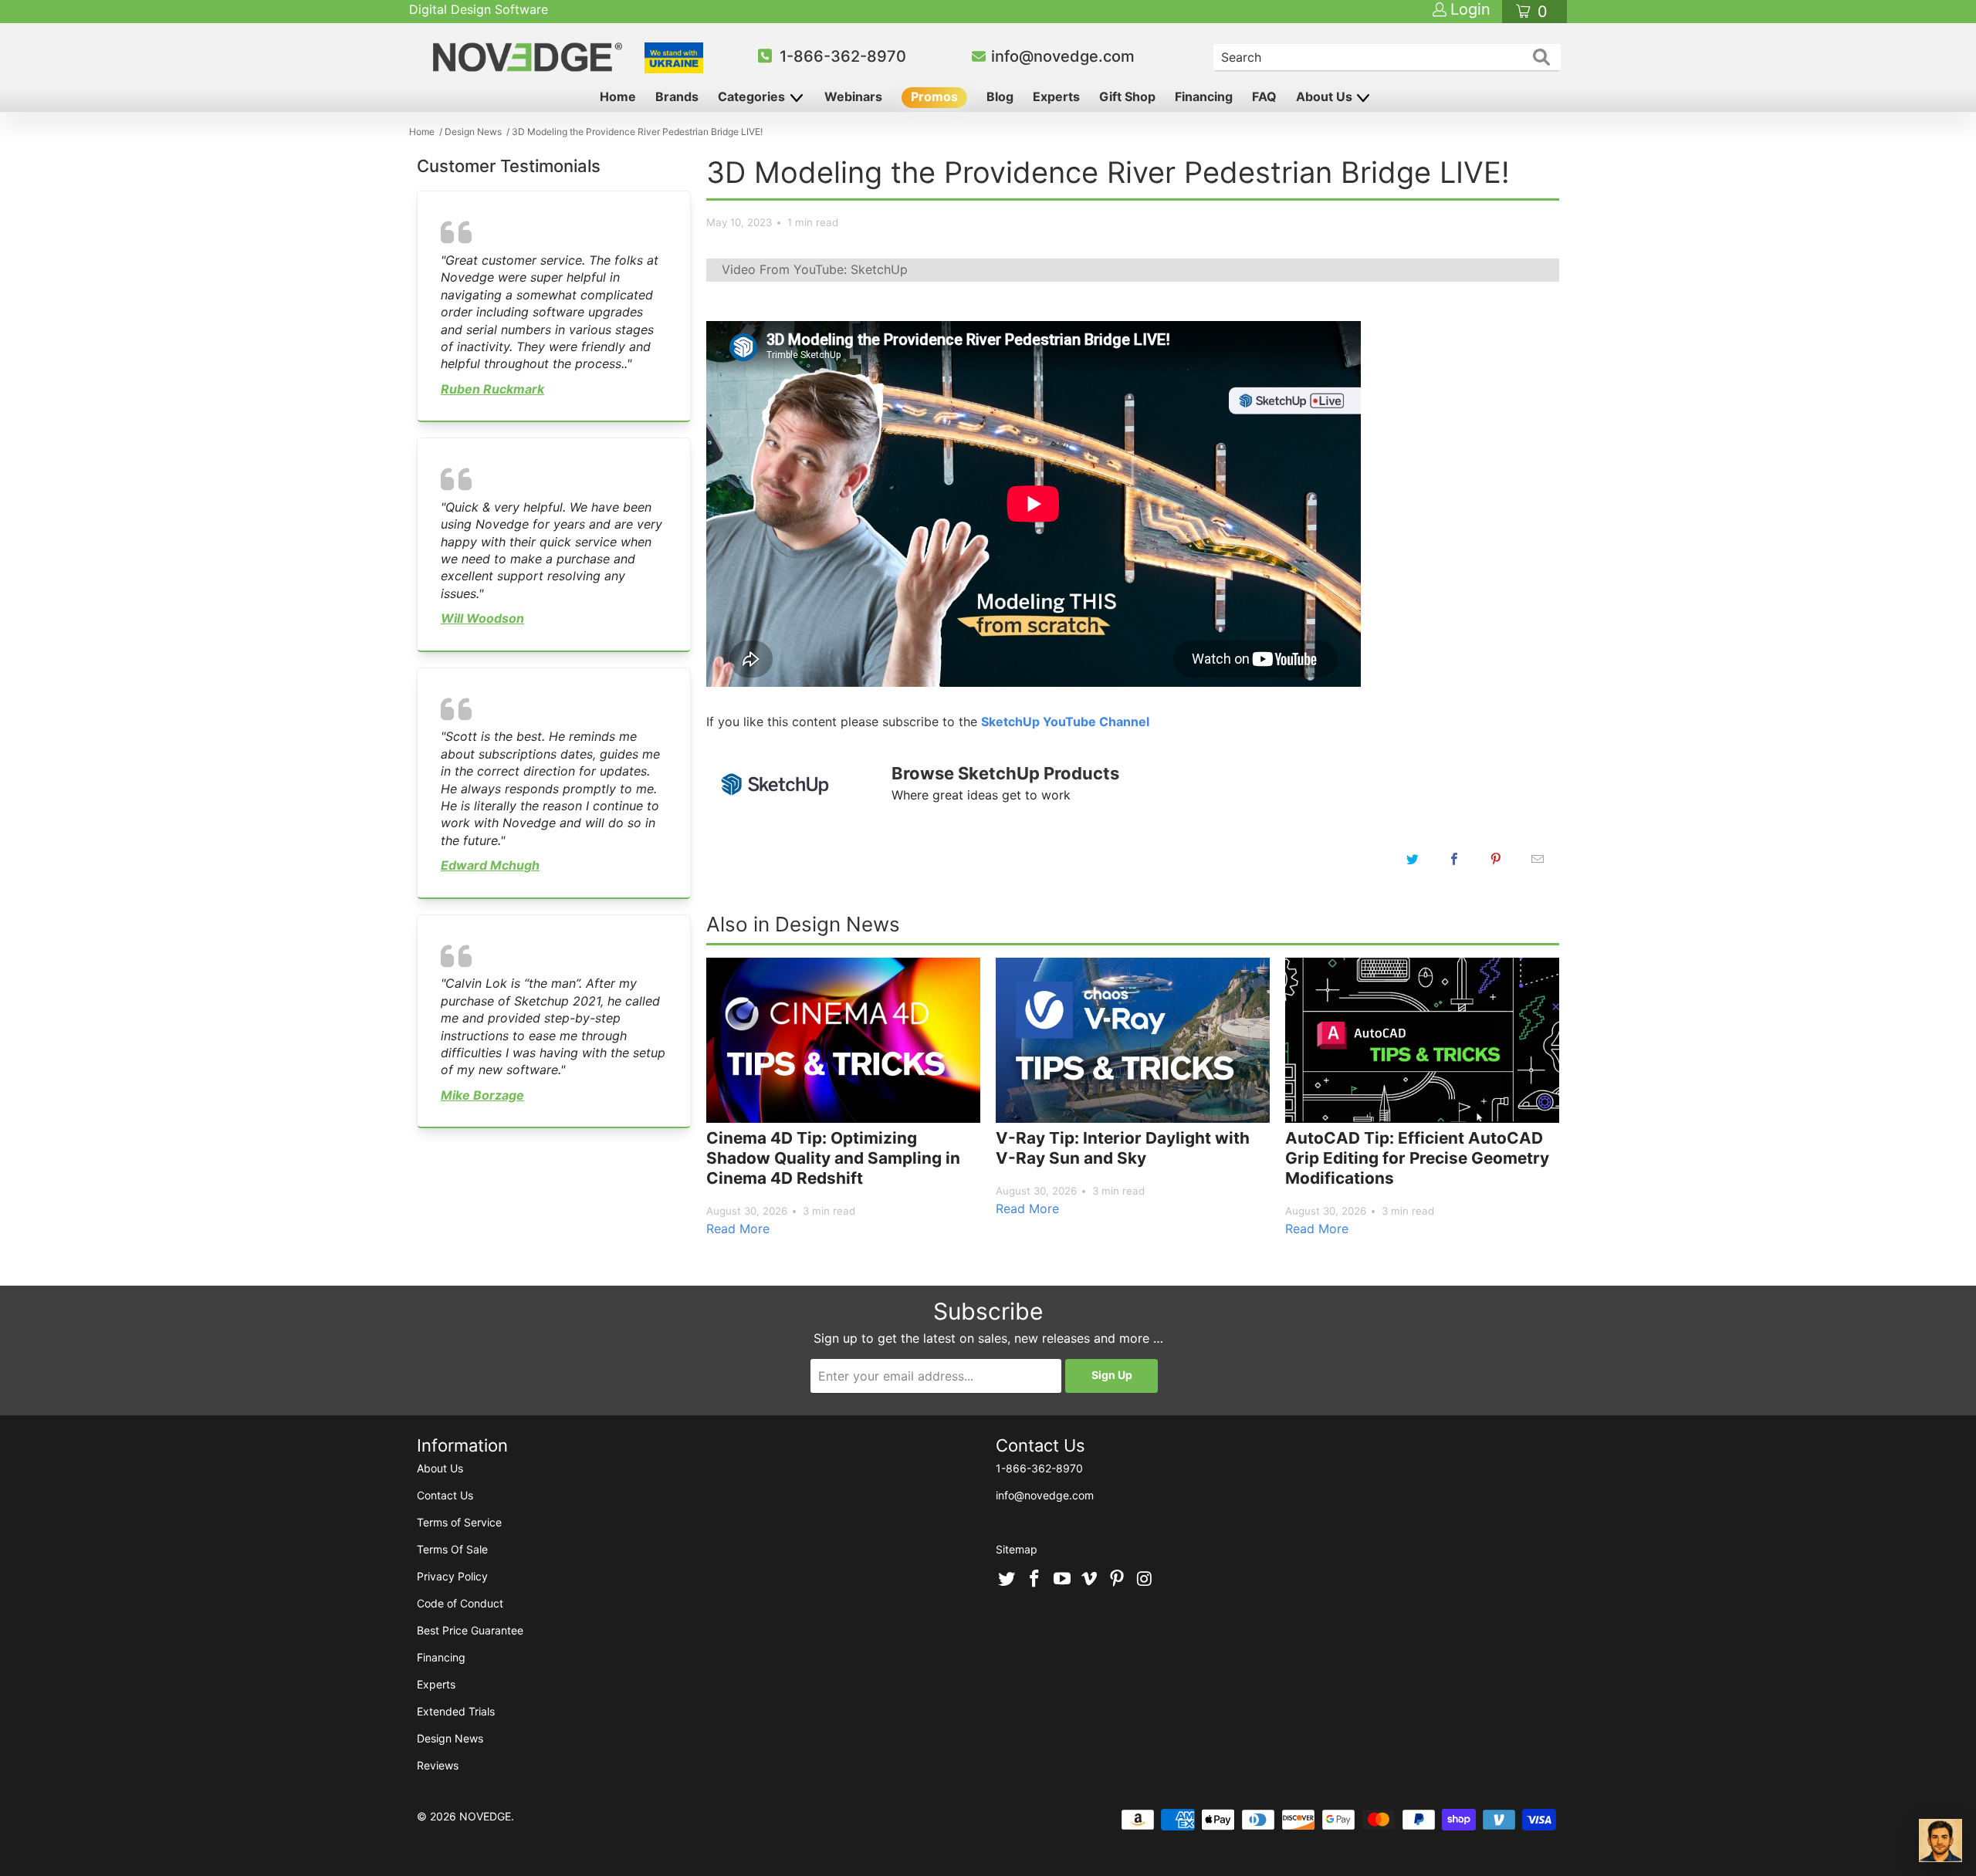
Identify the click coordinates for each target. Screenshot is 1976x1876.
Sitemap (1017, 1549)
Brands (677, 96)
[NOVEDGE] (530, 57)
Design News (450, 1738)
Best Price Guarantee (470, 1630)
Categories (753, 96)
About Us (1326, 96)
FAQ (1264, 96)
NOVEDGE (485, 1816)
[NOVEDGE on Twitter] (1007, 1580)
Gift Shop (1127, 96)
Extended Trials (456, 1711)
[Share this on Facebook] (1454, 859)
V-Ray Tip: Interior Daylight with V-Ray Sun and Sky (1123, 1148)
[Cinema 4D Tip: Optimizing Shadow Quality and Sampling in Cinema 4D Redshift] (843, 1040)
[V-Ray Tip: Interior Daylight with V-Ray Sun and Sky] (1133, 1040)
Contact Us (445, 1495)
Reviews (438, 1765)
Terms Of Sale (452, 1549)
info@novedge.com (1063, 56)
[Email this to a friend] (1538, 859)
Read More (738, 1229)
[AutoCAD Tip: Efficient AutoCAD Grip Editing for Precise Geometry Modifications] (1422, 1040)
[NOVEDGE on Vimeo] (1090, 1580)
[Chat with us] (1940, 1841)
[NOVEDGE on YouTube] (1062, 1580)
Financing (1204, 96)
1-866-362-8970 (843, 56)
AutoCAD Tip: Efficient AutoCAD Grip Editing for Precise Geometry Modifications (1417, 1158)
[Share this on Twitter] (1413, 859)
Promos (934, 96)
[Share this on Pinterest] (1496, 859)
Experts (1056, 96)
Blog (1000, 96)
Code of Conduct (460, 1603)
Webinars (853, 96)
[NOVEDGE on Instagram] (1145, 1580)
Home (618, 96)
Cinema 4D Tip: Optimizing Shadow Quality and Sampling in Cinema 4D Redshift (833, 1158)
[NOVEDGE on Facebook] (1035, 1580)
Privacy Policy (452, 1576)
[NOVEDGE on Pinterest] (1118, 1580)
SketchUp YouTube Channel (1065, 722)
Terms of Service (459, 1522)
